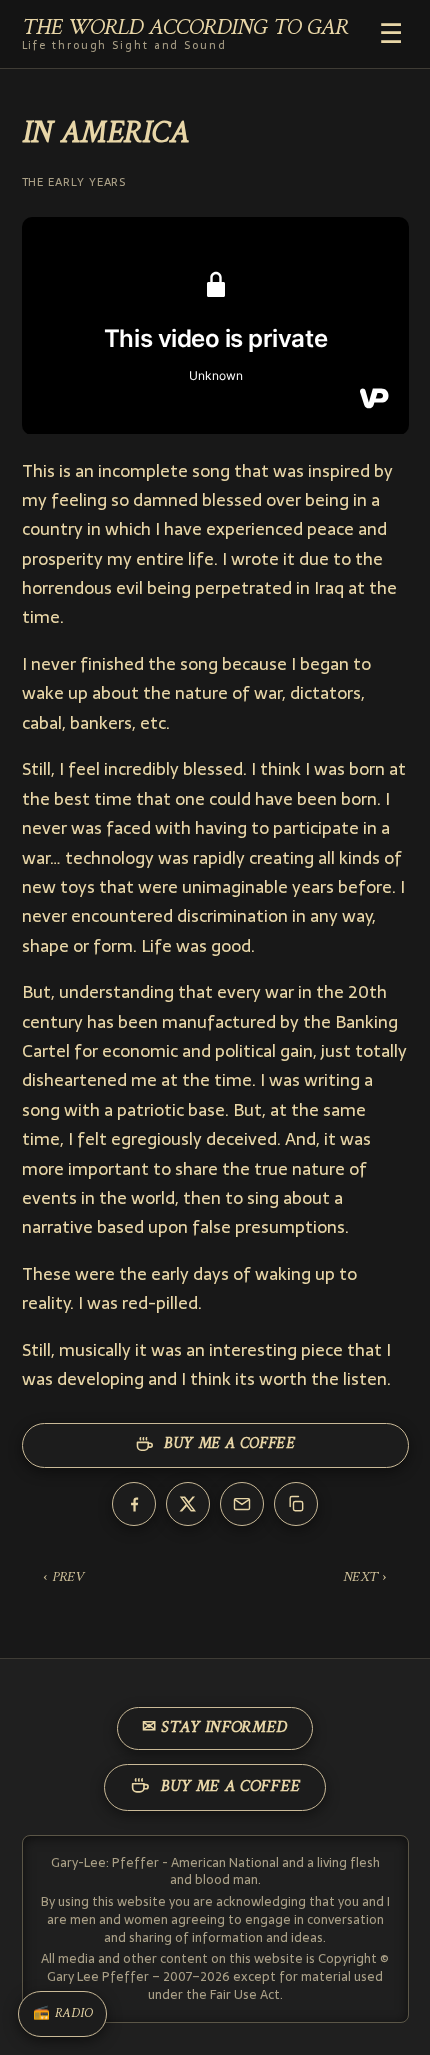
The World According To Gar (185, 34)
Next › (365, 1577)
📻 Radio (62, 2014)
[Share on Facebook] (134, 1504)
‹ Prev (63, 1577)
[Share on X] (188, 1504)
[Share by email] (242, 1504)
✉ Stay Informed (215, 1728)
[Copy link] (296, 1504)
